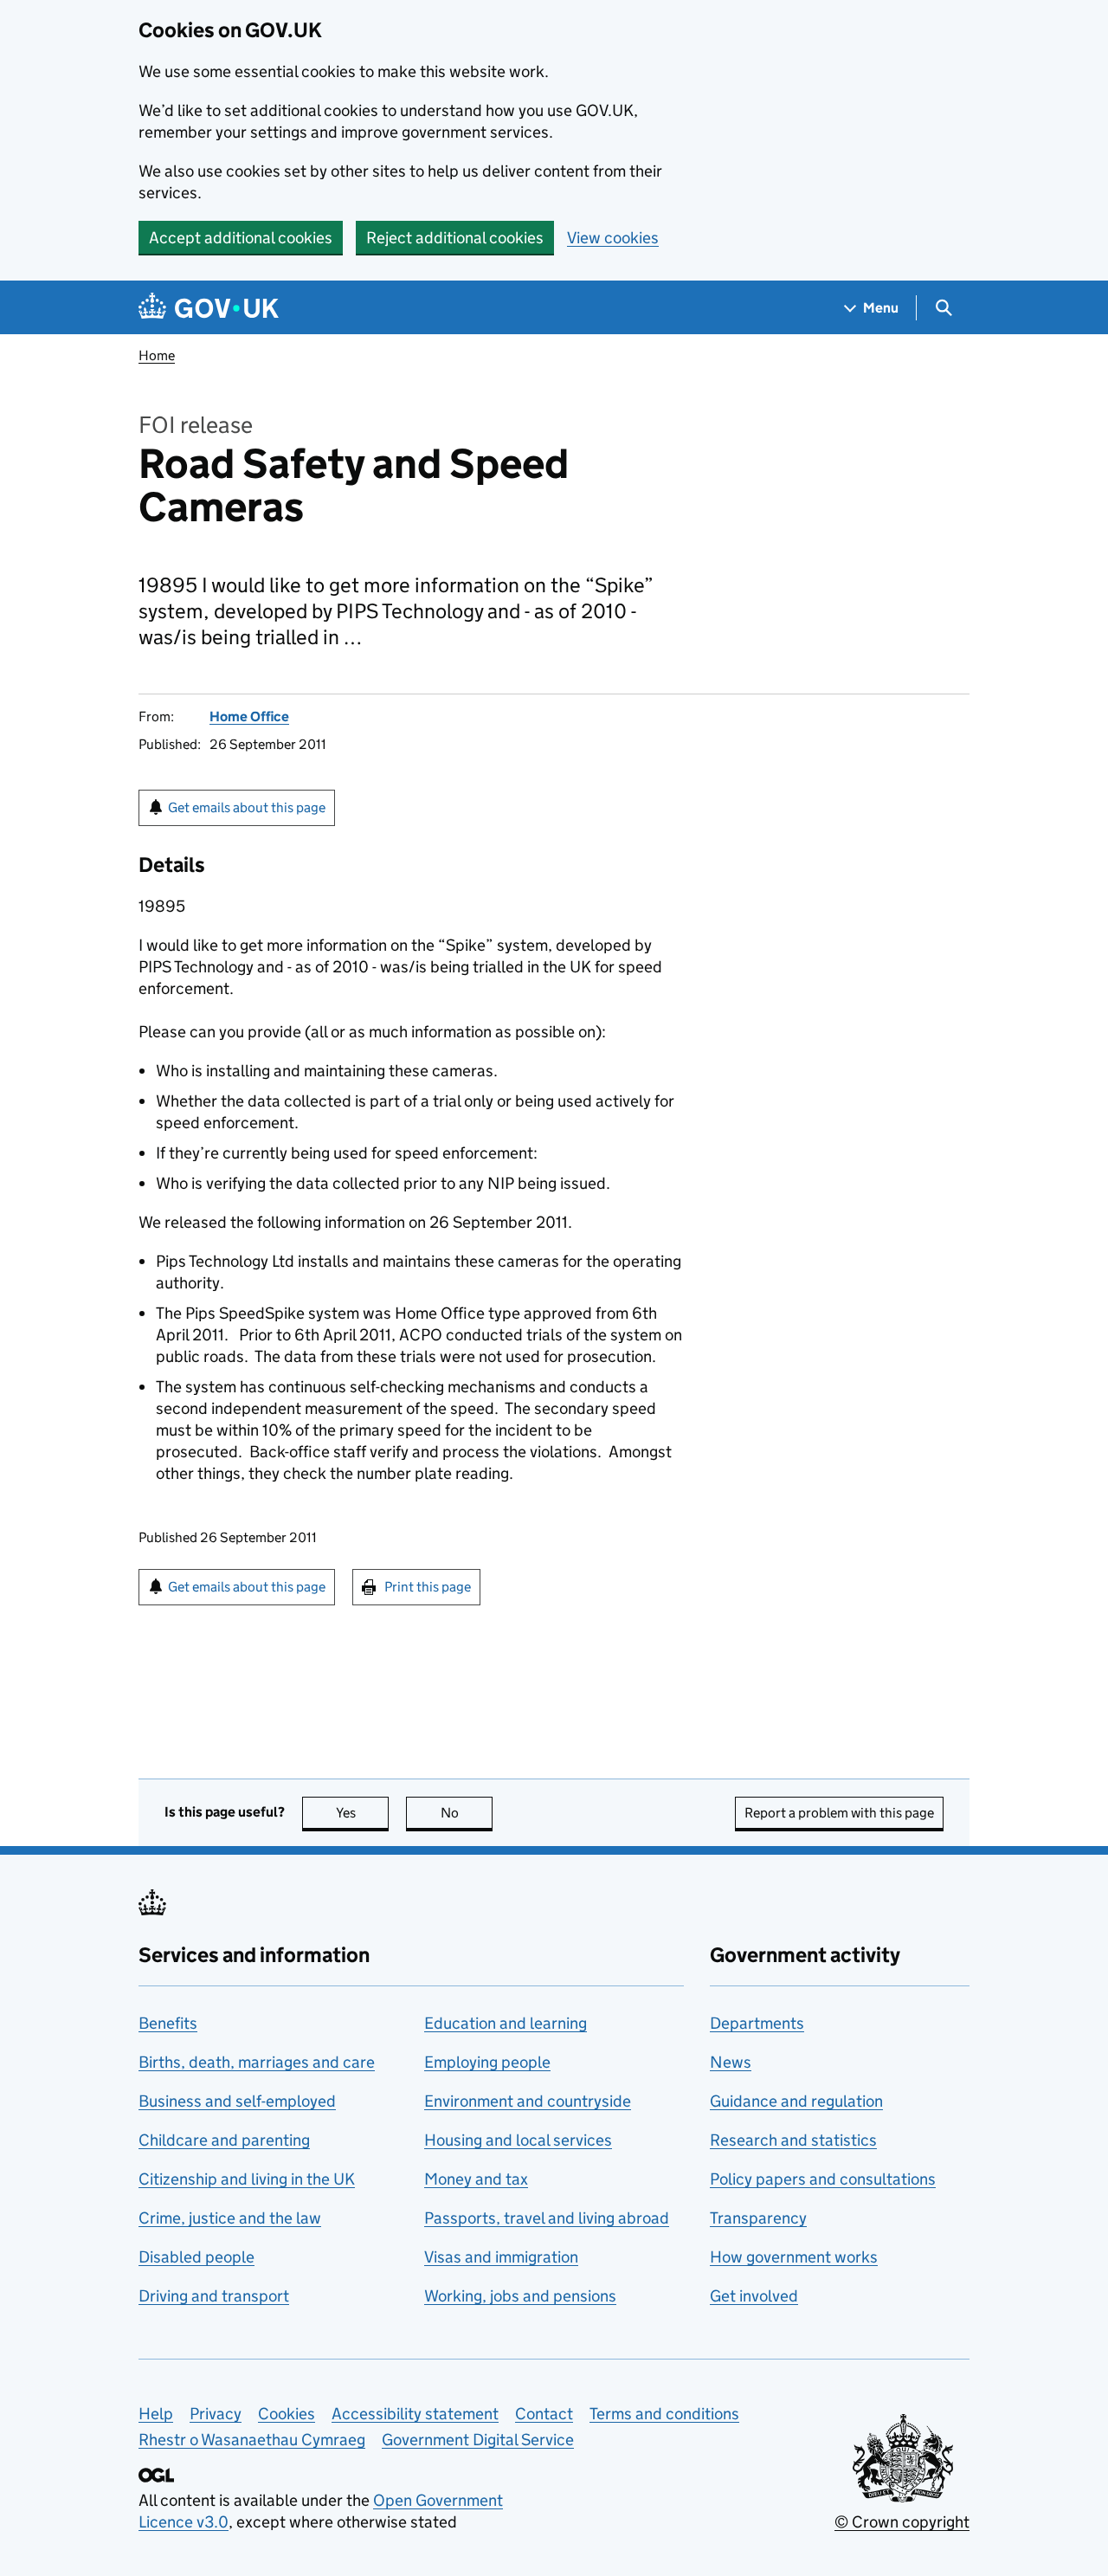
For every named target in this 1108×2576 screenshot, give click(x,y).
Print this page (428, 1587)
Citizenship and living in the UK (247, 2179)
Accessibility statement (415, 2414)
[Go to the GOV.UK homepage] (209, 308)
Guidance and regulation (796, 2101)
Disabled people (196, 2257)
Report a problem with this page (839, 1813)
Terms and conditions (664, 2414)
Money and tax (476, 2179)
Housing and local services (518, 2140)
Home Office (249, 717)
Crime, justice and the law (230, 2218)
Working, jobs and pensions (520, 2296)
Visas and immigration (501, 2257)
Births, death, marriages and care (257, 2062)
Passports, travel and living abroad (547, 2218)
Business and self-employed (237, 2101)
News (731, 2062)
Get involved (754, 2296)
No (467, 1813)
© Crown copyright (902, 2522)
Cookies (287, 2414)
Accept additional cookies (241, 238)
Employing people (487, 2062)
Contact (544, 2414)
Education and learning (506, 2023)
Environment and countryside (528, 2101)
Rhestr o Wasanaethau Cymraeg (252, 2440)
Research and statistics (793, 2140)
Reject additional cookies (455, 238)
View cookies (613, 238)
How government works (794, 2257)
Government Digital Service (478, 2440)
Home (157, 355)
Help (156, 2414)
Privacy (216, 2414)
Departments (757, 2023)
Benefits (168, 2023)
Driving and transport (214, 2296)
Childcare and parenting (224, 2140)
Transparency (758, 2218)
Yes (362, 1813)
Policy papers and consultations (823, 2179)
